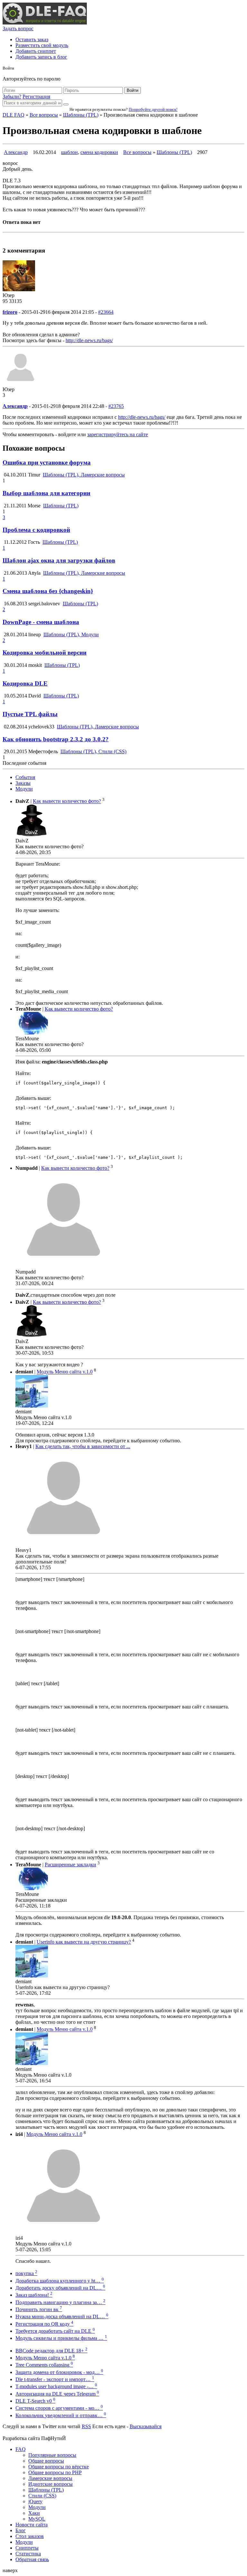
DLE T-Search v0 (35, 2401)
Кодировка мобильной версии (45, 653)
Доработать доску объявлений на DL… (60, 2288)
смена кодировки (99, 152)
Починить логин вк (39, 2309)
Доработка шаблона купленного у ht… (60, 2281)
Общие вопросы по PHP (55, 2472)
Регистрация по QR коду (44, 2324)
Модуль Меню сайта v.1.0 (65, 1372)
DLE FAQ (14, 115)
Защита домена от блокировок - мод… (59, 2372)
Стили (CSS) (42, 2496)
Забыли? (12, 96)
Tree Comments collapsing (44, 2365)
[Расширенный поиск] (66, 104)
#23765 (116, 406)
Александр (16, 152)
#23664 (106, 312)
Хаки (34, 2513)
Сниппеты (27, 2548)
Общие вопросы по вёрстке (59, 2467)
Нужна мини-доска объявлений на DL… (62, 2316)
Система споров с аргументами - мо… (59, 2408)
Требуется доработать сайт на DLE (55, 2331)
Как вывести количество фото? (67, 801)
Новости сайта (32, 2525)
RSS (86, 2426)
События (25, 777)
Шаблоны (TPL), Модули (71, 634)
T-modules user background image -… (56, 2386)
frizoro (10, 312)
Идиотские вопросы (50, 2484)
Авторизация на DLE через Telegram (57, 2394)
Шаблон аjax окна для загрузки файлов (59, 560)
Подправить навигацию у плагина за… (60, 2302)
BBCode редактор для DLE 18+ (51, 2351)
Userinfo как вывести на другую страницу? (84, 1942)
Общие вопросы (46, 2461)
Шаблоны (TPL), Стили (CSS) (93, 751)
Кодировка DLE (25, 683)
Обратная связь (32, 2559)
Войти (133, 90)
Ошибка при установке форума (47, 462)
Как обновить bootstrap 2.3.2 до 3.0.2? (56, 739)
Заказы (23, 783)
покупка (26, 2273)
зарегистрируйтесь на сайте (118, 434)
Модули (24, 789)
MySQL (37, 2519)
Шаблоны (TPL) (81, 115)
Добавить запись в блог (41, 57)
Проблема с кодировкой (36, 530)
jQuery (35, 2501)
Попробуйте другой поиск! (153, 109)
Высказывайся (146, 2426)
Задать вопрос (18, 29)
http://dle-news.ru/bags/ (89, 340)
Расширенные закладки (70, 1865)
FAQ (21, 2449)
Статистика (28, 2554)
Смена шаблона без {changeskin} (48, 591)
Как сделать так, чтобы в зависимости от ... (83, 1446)
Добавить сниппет (36, 51)
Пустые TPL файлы (30, 714)
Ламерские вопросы (50, 2478)
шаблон (69, 152)
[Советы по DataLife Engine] (45, 23)
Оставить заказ (32, 39)
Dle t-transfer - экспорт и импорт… (55, 2379)
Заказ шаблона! (34, 2295)
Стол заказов (30, 2536)
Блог (21, 2530)
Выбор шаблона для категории (46, 493)
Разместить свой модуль (42, 45)
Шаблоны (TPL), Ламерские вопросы (84, 475)
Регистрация (36, 96)
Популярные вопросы (52, 2455)
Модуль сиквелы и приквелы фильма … (61, 2338)
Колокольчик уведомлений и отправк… (61, 2415)
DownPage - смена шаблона (41, 622)
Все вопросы (44, 115)
